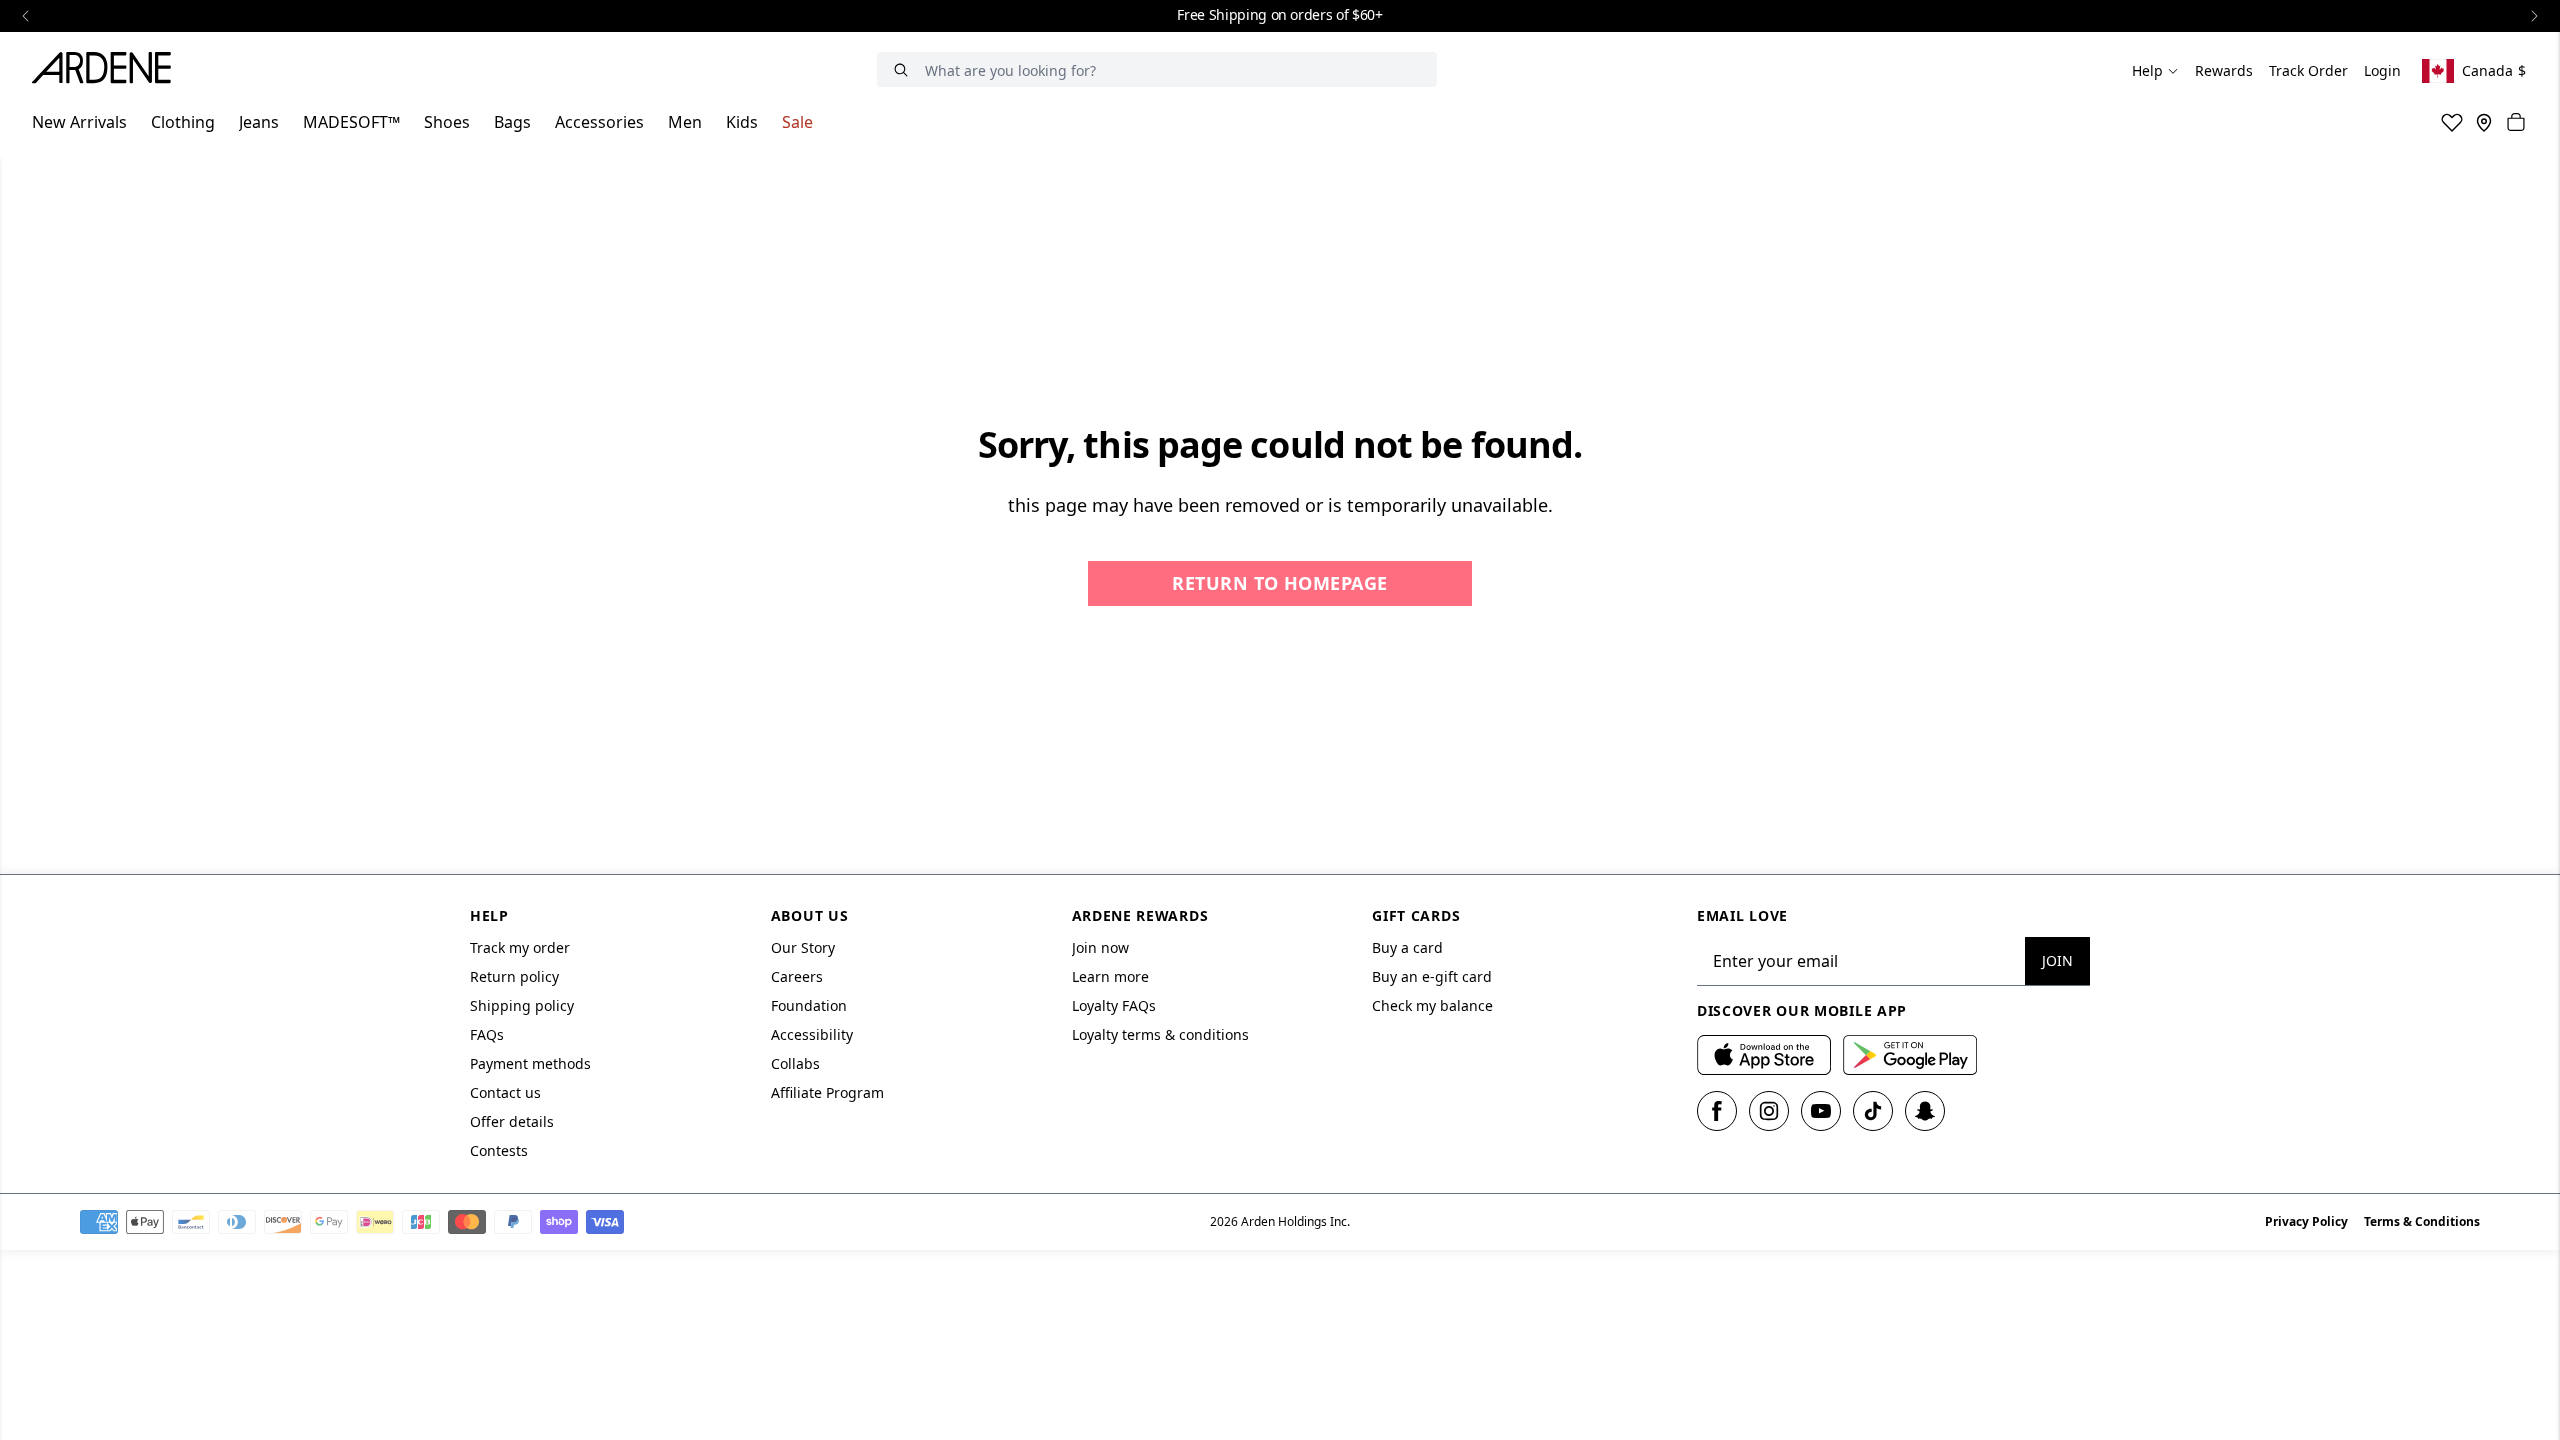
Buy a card (1407, 947)
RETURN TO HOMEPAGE (1279, 583)
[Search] (901, 69)
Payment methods (530, 1063)
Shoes (447, 122)
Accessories (599, 122)
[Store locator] (2484, 122)
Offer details (512, 1121)
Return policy (514, 976)
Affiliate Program (827, 1092)
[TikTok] (1873, 1111)
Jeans (259, 122)
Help (2147, 70)
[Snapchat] (1925, 1111)
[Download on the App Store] (1764, 1055)
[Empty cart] (2516, 122)
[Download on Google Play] (1910, 1055)
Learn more (1110, 976)
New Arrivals (79, 122)
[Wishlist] (2452, 122)
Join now (1100, 947)
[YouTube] (1821, 1111)
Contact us (505, 1092)
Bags (512, 122)
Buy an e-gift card (1432, 976)
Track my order (520, 947)
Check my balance (1432, 1005)
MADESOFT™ (351, 122)
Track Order (2308, 70)
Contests (499, 1150)
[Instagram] (1769, 1111)
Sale (797, 122)
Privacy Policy (2306, 1221)
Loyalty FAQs (1114, 1005)
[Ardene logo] (107, 71)
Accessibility (812, 1034)
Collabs (795, 1063)
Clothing (183, 122)
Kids (742, 122)
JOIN (2057, 960)
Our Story (803, 947)
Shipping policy (522, 1005)
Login (2382, 70)
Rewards (2224, 70)
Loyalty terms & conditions (1160, 1034)
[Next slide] (2534, 16)
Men (685, 122)
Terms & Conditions (2422, 1221)
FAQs (487, 1034)
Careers (797, 976)
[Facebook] (1717, 1111)
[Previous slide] (26, 16)
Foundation (809, 1005)
